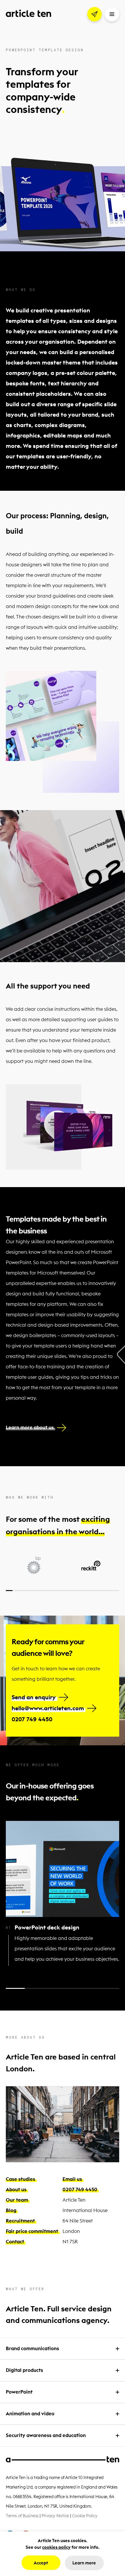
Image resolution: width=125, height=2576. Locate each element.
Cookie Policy (85, 2516)
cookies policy (56, 2547)
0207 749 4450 (32, 1719)
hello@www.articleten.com (48, 1708)
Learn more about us (30, 1427)
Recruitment (20, 2221)
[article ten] (28, 13)
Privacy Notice (55, 2516)
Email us (72, 2179)
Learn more (84, 2563)
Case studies (20, 2179)
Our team (17, 2200)
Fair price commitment (32, 2231)
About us (16, 2189)
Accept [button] (41, 2563)
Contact (15, 2242)
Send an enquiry (34, 1697)
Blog (11, 2210)
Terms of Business (22, 2516)
